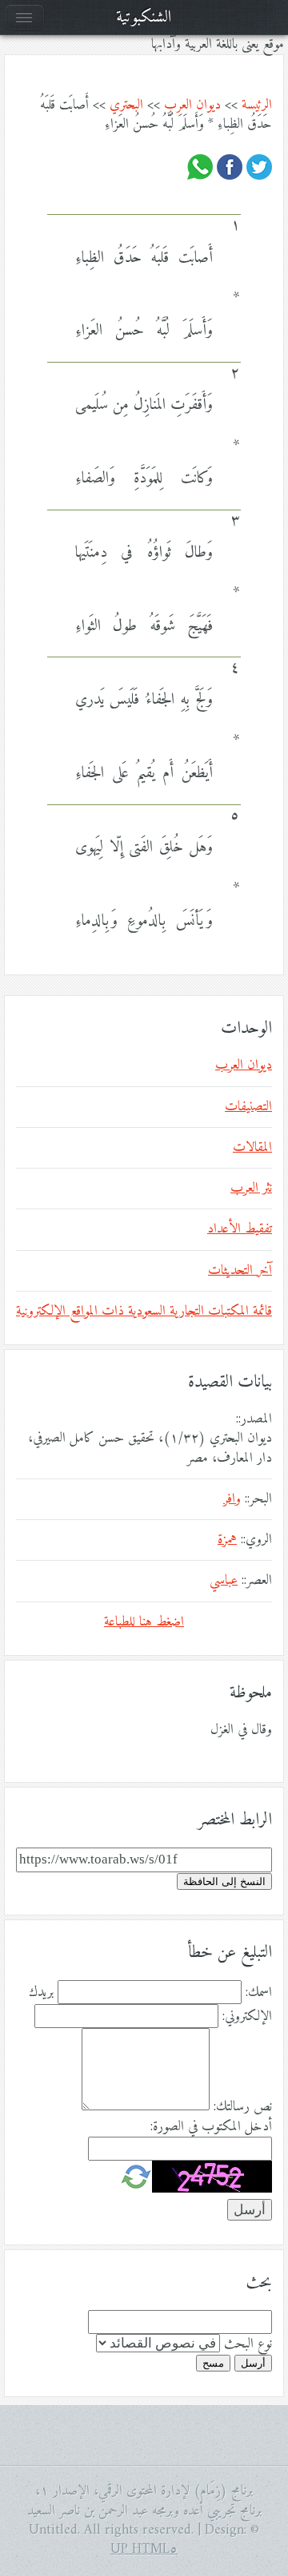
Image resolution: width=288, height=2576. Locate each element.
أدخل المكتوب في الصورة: (211, 2127)
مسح (213, 2363)
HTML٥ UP (144, 2550)
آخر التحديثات (240, 1271)
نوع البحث (248, 2344)
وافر (232, 1499)
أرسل (253, 2363)
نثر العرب (251, 1189)
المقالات (252, 1148)
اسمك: (259, 1993)
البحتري (126, 105)
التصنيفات (248, 1107)
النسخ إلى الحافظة (224, 1881)
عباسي (224, 1581)
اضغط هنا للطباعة (144, 1622)
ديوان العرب (192, 105)
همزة (227, 1540)
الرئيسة (257, 105)
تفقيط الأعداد (240, 1229)
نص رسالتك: (243, 2107)
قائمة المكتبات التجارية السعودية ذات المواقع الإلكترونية (144, 1312)
